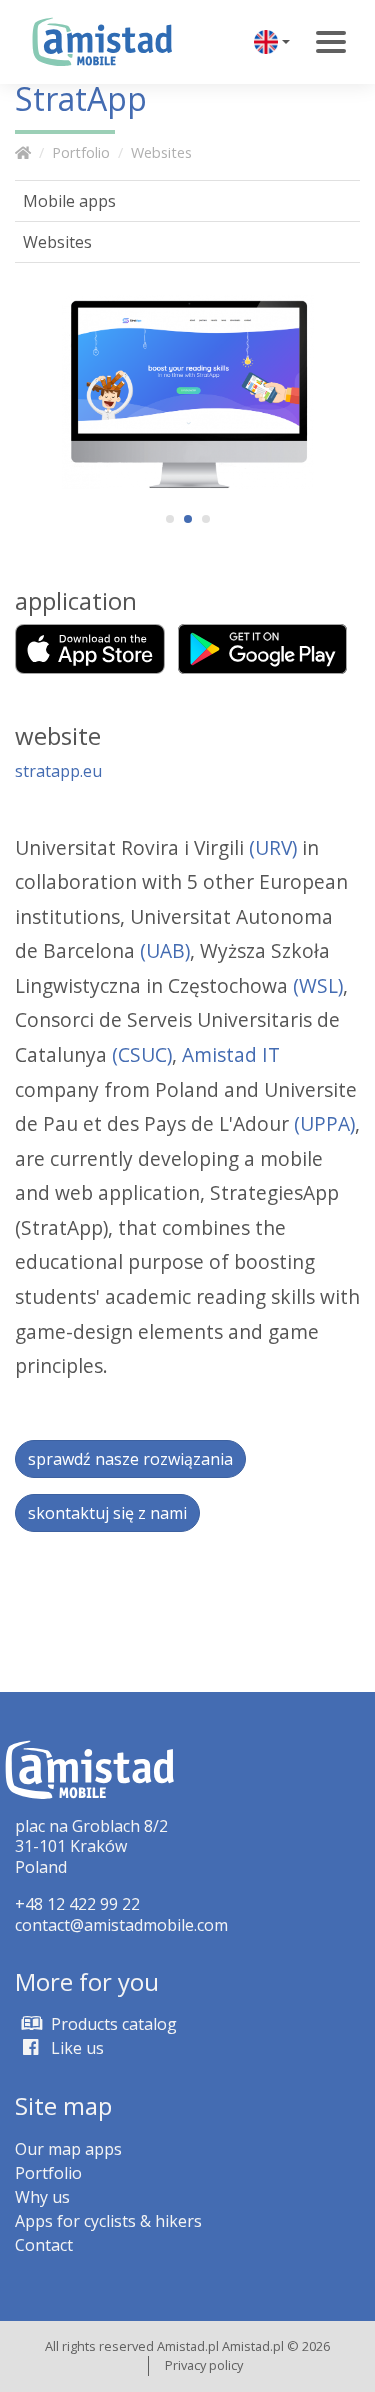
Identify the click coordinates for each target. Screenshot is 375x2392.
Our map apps (68, 2149)
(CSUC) (142, 1054)
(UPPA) (324, 1123)
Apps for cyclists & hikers (108, 2221)
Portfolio (81, 152)
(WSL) (318, 985)
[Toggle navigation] (331, 42)
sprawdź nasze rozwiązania (130, 1459)
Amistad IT (231, 1054)
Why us (42, 2197)
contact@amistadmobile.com (121, 1925)
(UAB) (165, 950)
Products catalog (112, 2024)
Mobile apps (69, 201)
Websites (161, 152)
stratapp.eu (58, 771)
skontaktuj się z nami (107, 1513)
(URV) (273, 847)
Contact (44, 2245)
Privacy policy (204, 2365)
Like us (75, 2048)
